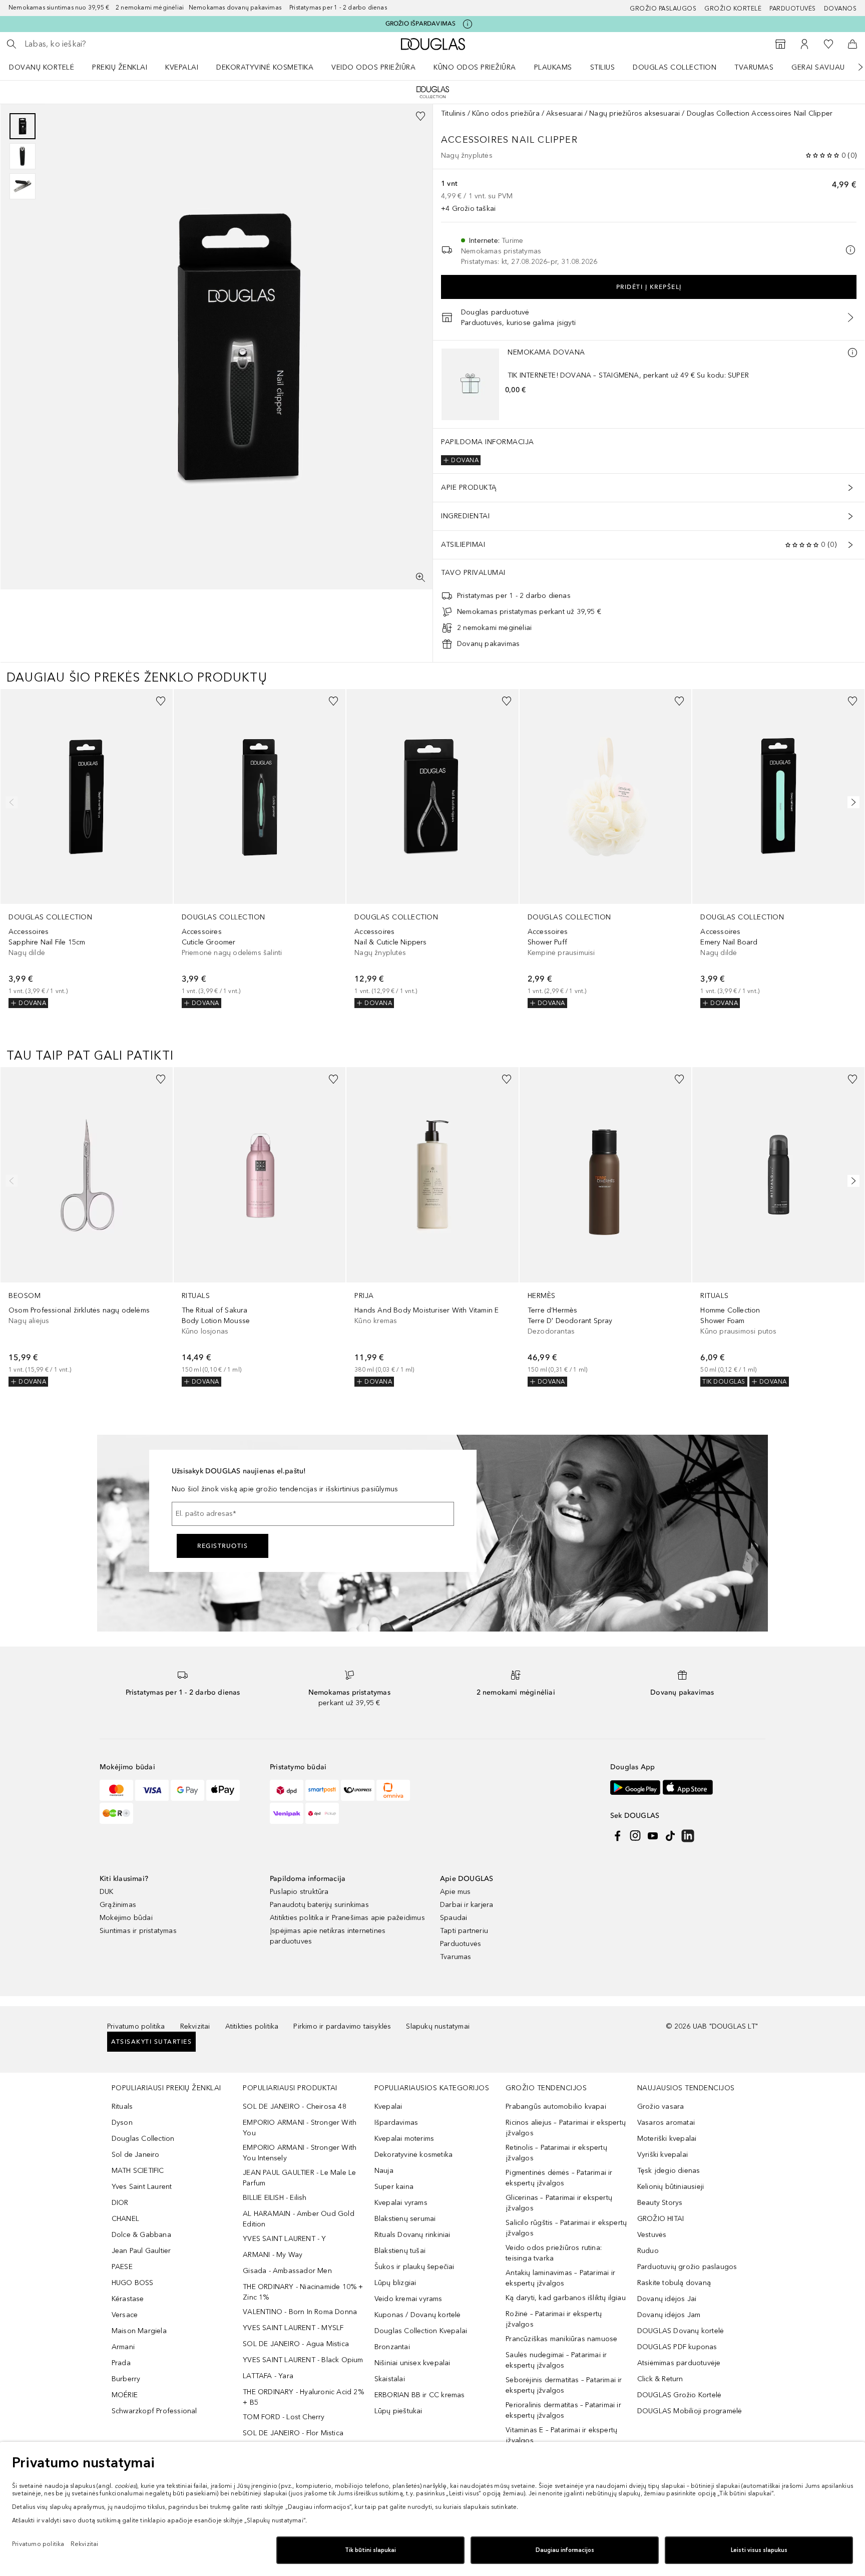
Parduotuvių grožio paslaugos (687, 2267)
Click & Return (660, 2379)
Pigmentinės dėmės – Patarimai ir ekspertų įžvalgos (559, 2178)
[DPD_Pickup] (322, 1813)
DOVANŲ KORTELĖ (42, 67)
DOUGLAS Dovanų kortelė (681, 2331)
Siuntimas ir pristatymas (138, 1931)
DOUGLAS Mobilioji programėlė (690, 2411)
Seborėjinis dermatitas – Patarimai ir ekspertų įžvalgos (564, 2385)
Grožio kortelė (733, 9)
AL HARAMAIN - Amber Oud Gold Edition (299, 2219)
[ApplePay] (223, 1790)
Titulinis (453, 113)
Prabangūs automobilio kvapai (556, 2107)
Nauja (384, 2171)
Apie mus (456, 1892)
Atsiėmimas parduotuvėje (679, 2363)
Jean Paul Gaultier (141, 2251)
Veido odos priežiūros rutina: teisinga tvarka (554, 2253)
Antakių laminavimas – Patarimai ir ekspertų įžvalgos (560, 2278)
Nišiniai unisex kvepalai (412, 2363)
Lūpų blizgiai (395, 2283)
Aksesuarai (564, 113)
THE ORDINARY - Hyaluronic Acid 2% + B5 (303, 2397)
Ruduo (648, 2251)
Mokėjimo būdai (126, 1918)
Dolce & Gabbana (141, 2235)
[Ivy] (116, 1813)
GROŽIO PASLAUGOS (663, 9)
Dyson (122, 2123)
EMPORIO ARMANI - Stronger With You (300, 2128)
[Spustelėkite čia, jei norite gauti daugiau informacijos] (468, 24)
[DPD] (287, 1790)
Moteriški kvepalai (667, 2139)
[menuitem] (48, 67)
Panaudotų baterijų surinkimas (319, 1905)
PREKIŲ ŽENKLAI (120, 67)
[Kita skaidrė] (853, 67)
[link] (87, 849)
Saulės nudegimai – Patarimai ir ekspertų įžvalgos (556, 2360)
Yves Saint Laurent (142, 2187)
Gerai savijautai (823, 67)
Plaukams (553, 67)
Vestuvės (652, 2235)
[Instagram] (635, 1836)
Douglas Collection (675, 67)
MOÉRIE (125, 2395)
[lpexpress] (358, 1790)
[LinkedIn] (688, 1836)
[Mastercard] (116, 1790)
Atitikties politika (252, 2026)
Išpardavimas (396, 2123)
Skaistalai (390, 2379)
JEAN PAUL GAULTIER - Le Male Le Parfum (299, 2178)
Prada (121, 2363)
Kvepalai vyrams (401, 2203)
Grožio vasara (661, 2107)
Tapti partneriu (464, 1931)
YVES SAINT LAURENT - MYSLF (293, 2328)
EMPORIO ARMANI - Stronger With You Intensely (300, 2153)
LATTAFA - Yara (268, 2376)
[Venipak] (287, 1813)
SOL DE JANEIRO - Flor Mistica (293, 2433)
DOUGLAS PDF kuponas (677, 2347)
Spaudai (454, 1918)
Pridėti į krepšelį (649, 287)
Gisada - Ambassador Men (287, 2271)
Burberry (126, 2379)
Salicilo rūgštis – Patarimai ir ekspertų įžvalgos (566, 2228)
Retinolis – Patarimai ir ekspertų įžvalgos (556, 2153)
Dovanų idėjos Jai (667, 2299)
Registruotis (223, 1546)
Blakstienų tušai (400, 2251)
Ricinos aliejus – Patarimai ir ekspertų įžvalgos (566, 2128)
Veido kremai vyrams (408, 2299)
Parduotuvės (793, 9)
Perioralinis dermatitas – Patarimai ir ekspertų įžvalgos (563, 2410)
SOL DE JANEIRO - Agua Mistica (296, 2344)
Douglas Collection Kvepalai (421, 2331)
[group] (23, 156)
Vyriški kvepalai (663, 2155)
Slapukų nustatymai (438, 2026)
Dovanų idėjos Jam (669, 2315)
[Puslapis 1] (23, 126)
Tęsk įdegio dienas (669, 2171)
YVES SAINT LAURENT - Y (284, 2239)
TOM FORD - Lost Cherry (284, 2417)
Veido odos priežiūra (373, 67)
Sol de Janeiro (136, 2155)
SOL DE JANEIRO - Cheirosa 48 (295, 2107)
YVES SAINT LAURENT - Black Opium (303, 2360)
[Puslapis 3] (23, 186)
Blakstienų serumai (405, 2219)
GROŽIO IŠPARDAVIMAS (421, 24)
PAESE (122, 2267)
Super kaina (394, 2187)
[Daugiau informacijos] (852, 353)
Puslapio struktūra (299, 1892)
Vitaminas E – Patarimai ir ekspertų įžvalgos (561, 2435)
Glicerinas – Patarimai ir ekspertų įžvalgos (559, 2203)
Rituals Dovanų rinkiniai (412, 2235)
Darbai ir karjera (467, 1905)
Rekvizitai (195, 2026)
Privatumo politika (136, 2026)
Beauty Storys (660, 2203)
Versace (125, 2315)
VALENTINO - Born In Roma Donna (300, 2312)
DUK (107, 1892)
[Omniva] (393, 1790)
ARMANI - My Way (273, 2255)
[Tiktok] (670, 1836)
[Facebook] (618, 1836)
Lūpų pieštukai (398, 2411)
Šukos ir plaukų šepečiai (414, 2267)
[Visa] (152, 1790)
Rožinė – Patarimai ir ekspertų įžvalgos (554, 2319)
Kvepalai (182, 67)
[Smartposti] (322, 1790)
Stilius (603, 67)
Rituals (122, 2107)
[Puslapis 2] (23, 156)
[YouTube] (653, 1836)
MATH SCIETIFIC (138, 2171)
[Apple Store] (688, 1788)
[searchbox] (98, 44)
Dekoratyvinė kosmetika (265, 67)
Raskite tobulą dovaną (674, 2283)
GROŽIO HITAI (661, 2219)
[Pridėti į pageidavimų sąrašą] (420, 116)
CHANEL (125, 2219)
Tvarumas (754, 67)
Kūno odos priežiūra (475, 67)
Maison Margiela (139, 2331)
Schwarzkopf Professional (154, 2411)
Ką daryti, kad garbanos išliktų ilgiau (566, 2298)
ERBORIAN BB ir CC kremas (420, 2395)
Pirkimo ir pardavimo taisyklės (342, 2026)
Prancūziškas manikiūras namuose (561, 2339)
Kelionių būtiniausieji (671, 2187)
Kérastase (128, 2299)
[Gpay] (187, 1790)
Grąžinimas (118, 1905)
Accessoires (475, 140)
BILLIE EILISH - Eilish (275, 2198)
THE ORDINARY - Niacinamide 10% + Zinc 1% (303, 2292)
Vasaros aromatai (666, 2123)
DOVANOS (840, 9)
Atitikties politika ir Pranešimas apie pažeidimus (347, 1918)
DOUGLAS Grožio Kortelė (679, 2395)
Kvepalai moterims (404, 2139)
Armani (123, 2347)
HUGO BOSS (133, 2283)
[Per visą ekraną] (420, 577)
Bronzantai (392, 2347)
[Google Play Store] (635, 1788)
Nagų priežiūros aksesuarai (634, 113)
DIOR (120, 2203)
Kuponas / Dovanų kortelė (418, 2315)
